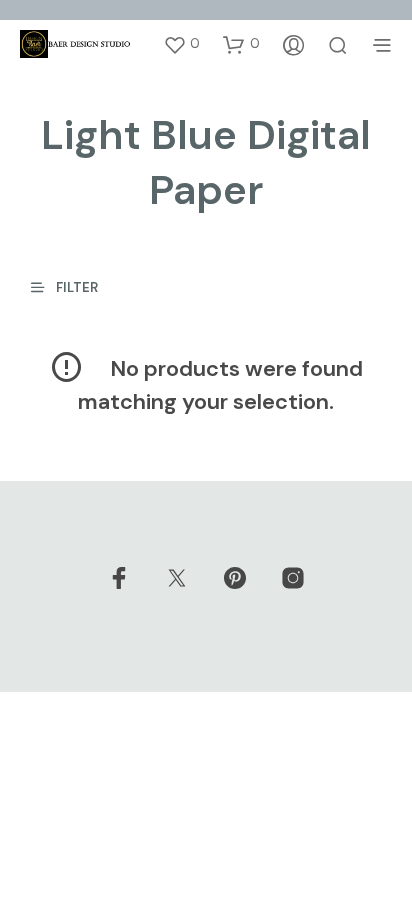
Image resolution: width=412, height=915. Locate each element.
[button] (181, 44)
